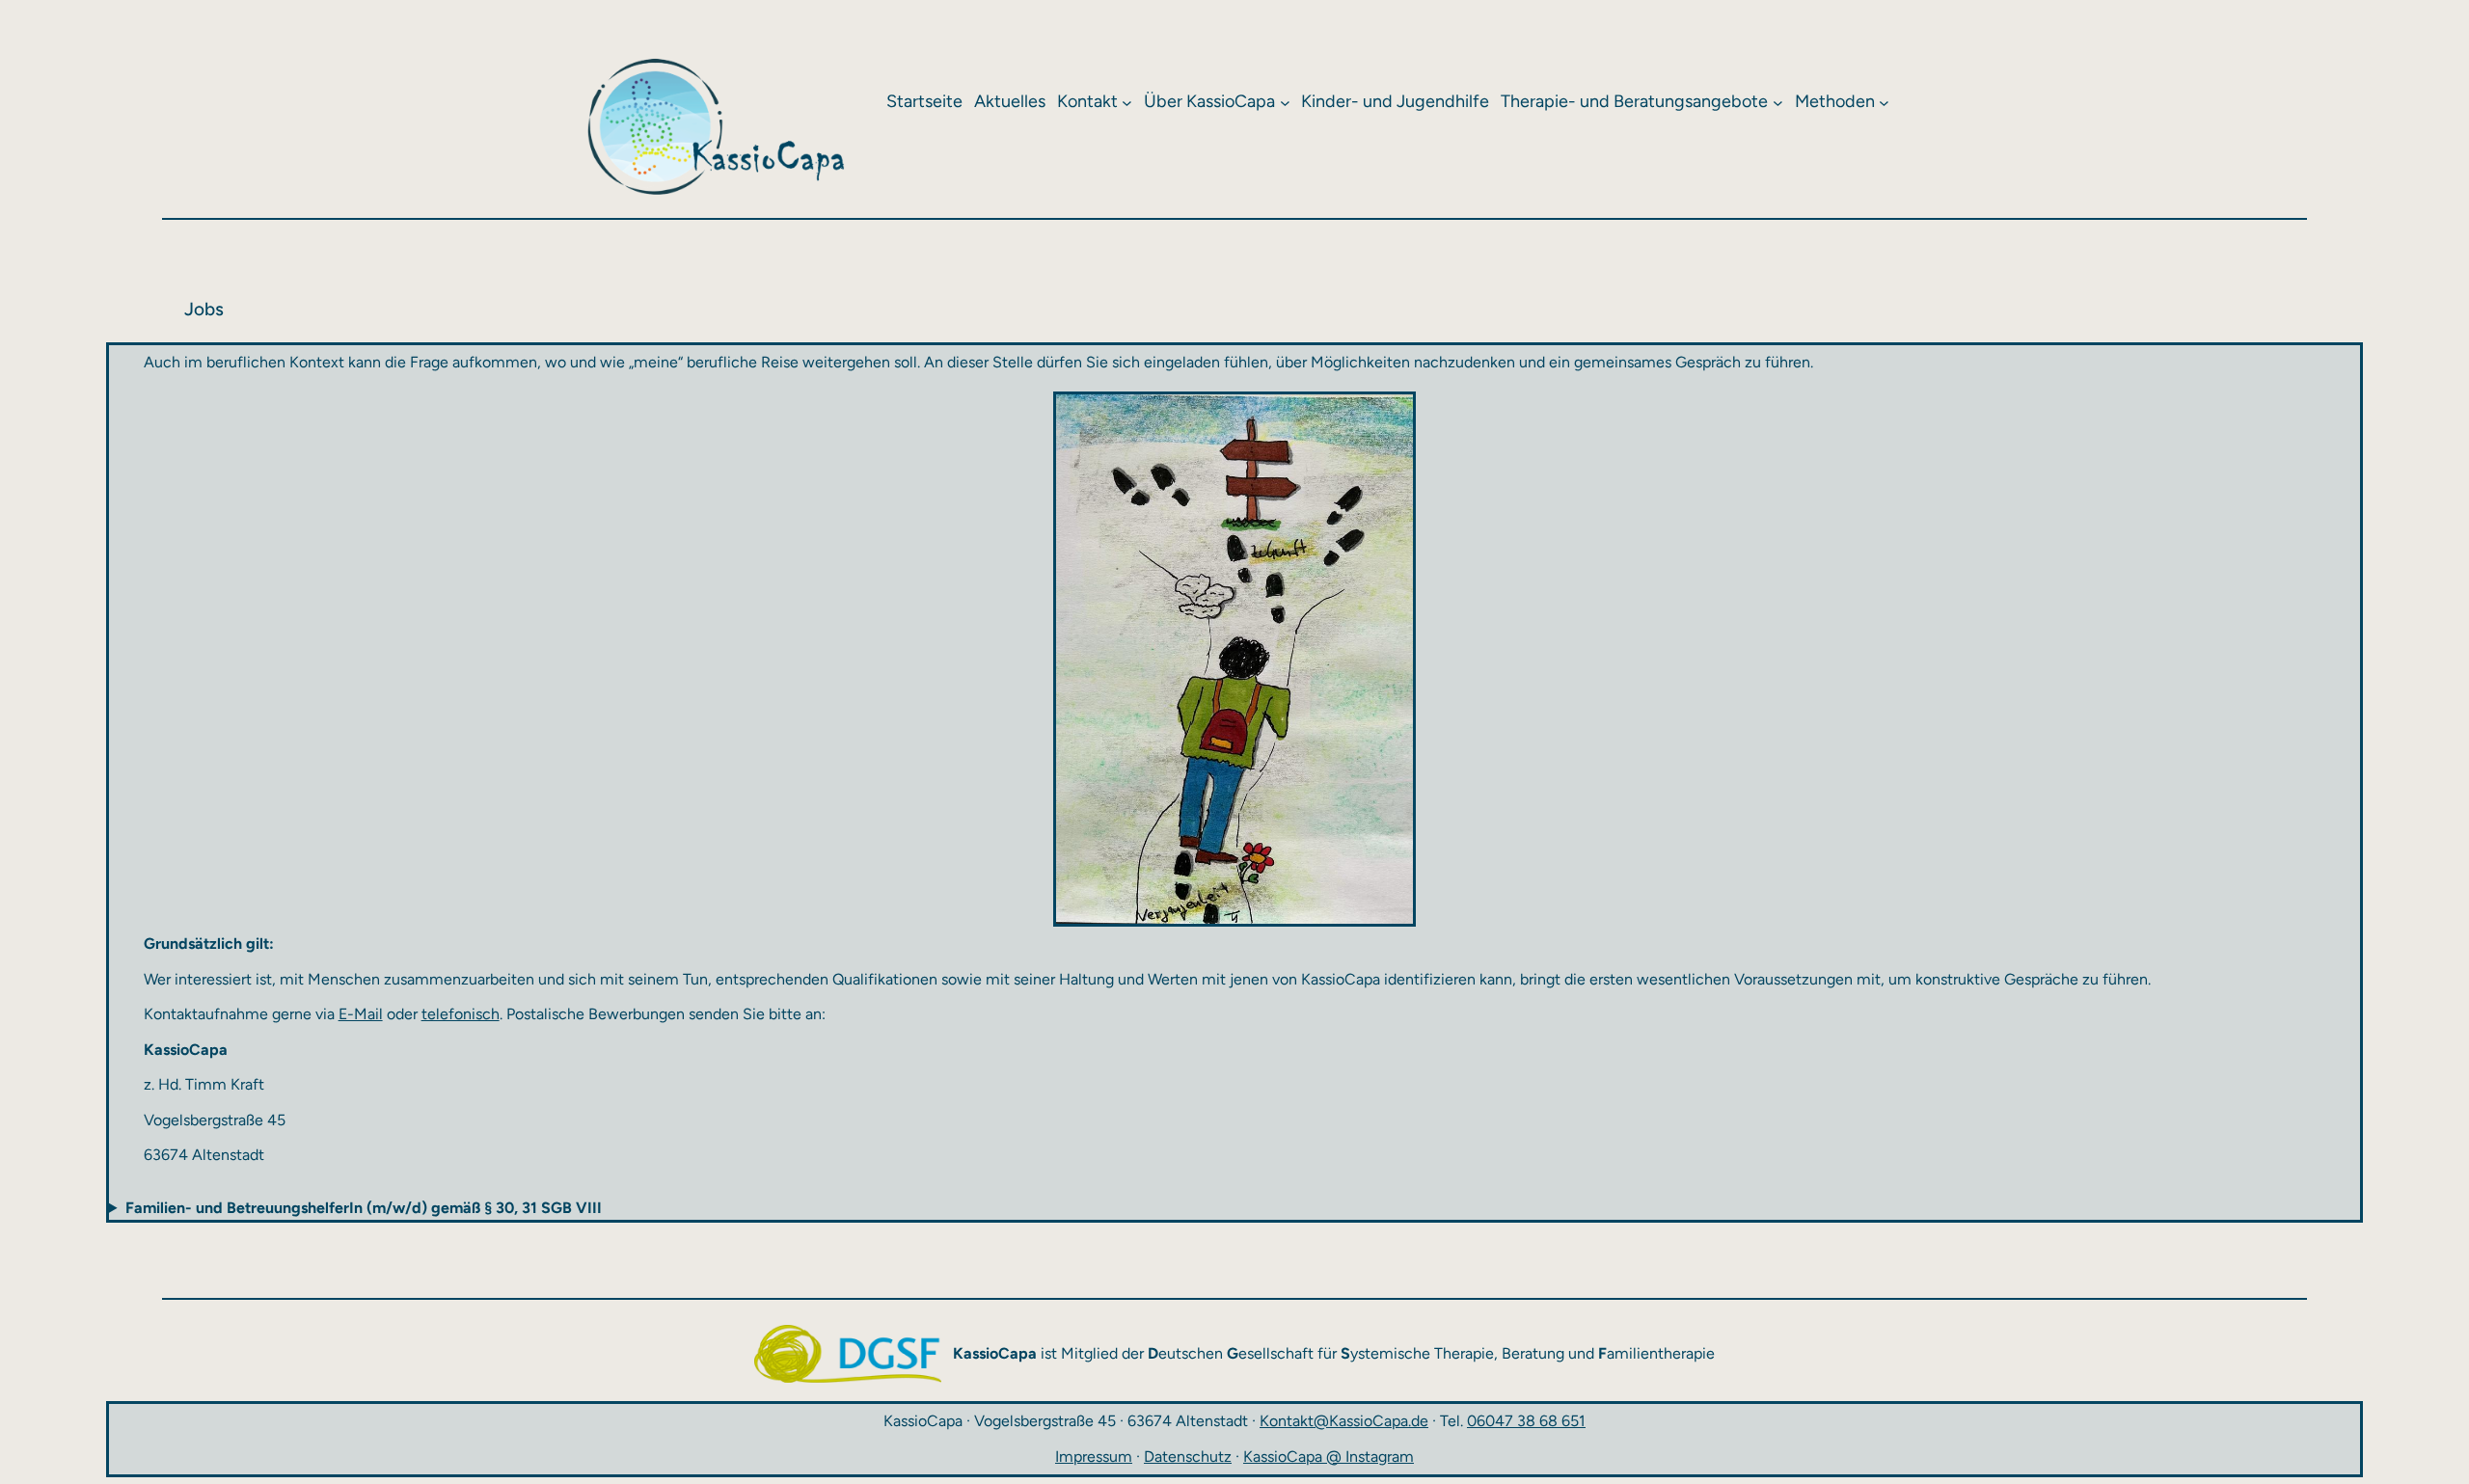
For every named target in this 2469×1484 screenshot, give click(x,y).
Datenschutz (1188, 1457)
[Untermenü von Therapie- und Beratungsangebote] (1778, 103)
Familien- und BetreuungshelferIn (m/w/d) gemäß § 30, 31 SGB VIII (364, 1208)
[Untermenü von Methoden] (1884, 103)
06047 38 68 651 (1526, 1421)
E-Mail (361, 1014)
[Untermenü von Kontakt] (1127, 103)
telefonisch (461, 1014)
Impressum (1094, 1457)
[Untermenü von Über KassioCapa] (1285, 103)
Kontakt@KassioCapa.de (1344, 1421)
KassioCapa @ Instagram (1329, 1457)
